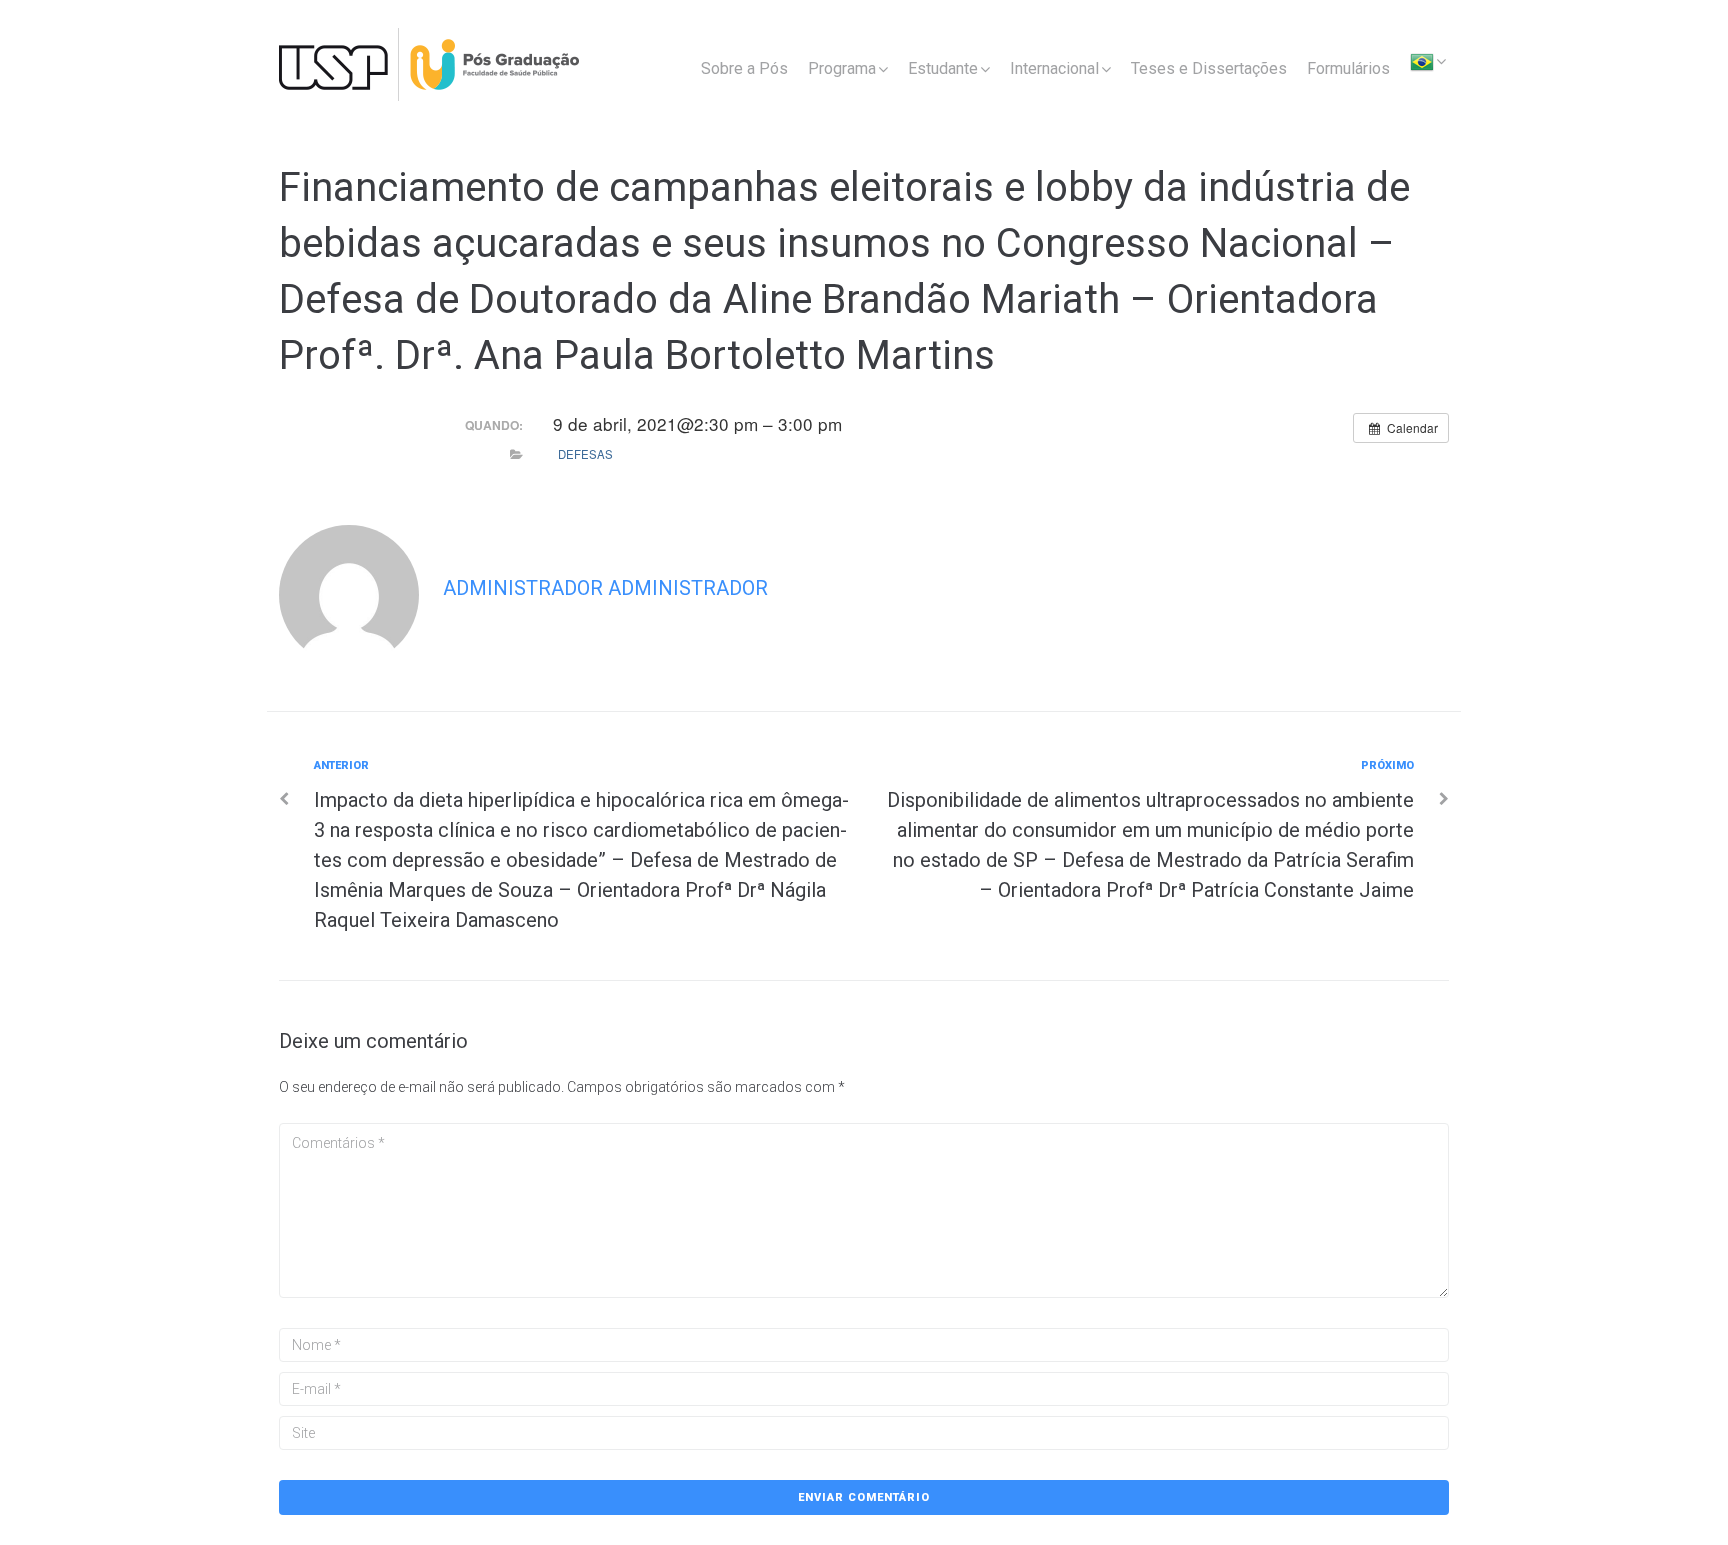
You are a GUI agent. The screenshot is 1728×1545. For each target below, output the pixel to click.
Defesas (585, 454)
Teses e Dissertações (1209, 68)
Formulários (1348, 68)
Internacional (1054, 68)
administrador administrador (605, 588)
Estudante (943, 68)
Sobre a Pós (744, 68)
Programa (842, 68)
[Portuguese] (1422, 65)
